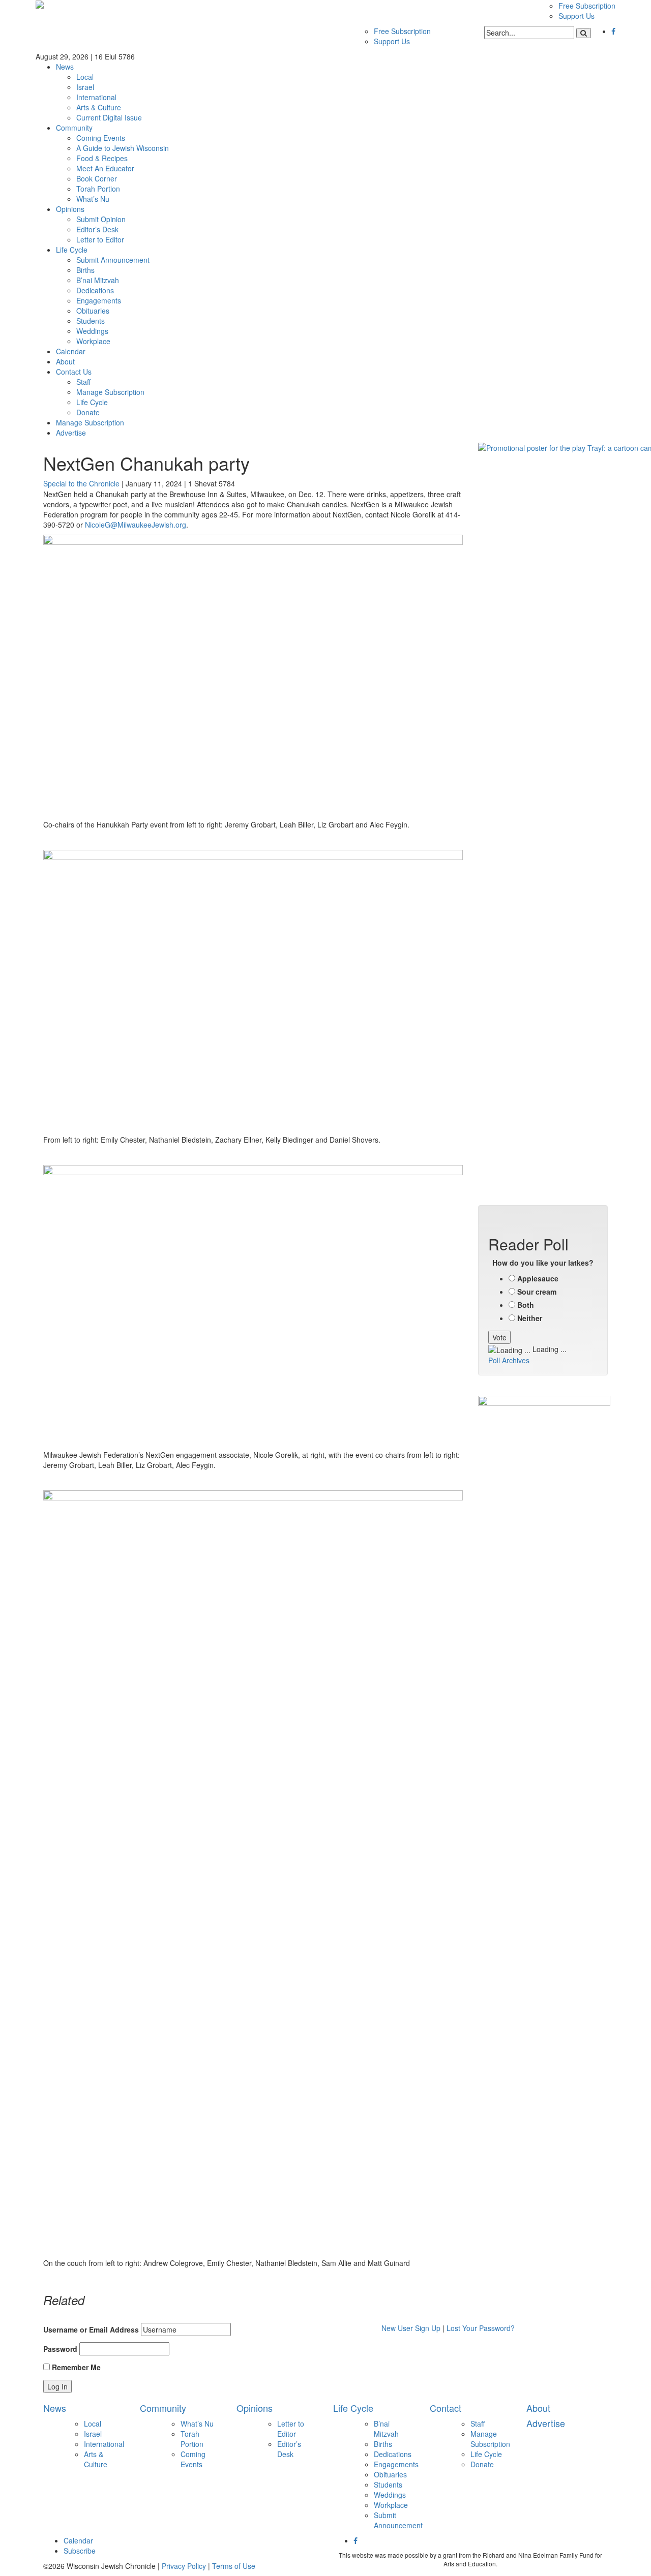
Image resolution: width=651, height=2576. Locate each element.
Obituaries (93, 311)
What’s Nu (93, 199)
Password (60, 2349)
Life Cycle (72, 250)
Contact (446, 2408)
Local (85, 77)
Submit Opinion (101, 219)
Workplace (93, 341)
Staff (83, 382)
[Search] (584, 33)
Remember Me (75, 2367)
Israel (85, 87)
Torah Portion (98, 189)
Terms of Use (234, 2566)
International (96, 97)
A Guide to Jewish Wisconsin (123, 148)
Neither (530, 1318)
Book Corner (97, 178)
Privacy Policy (184, 2566)
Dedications (95, 290)
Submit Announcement (113, 260)
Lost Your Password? (481, 2328)
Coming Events (101, 138)
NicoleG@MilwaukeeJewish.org (136, 525)
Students (91, 321)
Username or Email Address (91, 2329)
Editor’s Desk (97, 229)
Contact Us (74, 372)
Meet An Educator (105, 168)
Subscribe (80, 2551)
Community (74, 128)
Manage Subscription (110, 392)
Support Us (576, 16)
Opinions (70, 209)
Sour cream (537, 1292)
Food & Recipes (102, 158)
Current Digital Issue (109, 117)
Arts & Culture (99, 107)
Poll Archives (509, 1360)
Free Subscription (587, 6)
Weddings (92, 331)
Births (85, 270)
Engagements (99, 300)
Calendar (71, 351)
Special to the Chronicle (81, 483)
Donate (88, 412)
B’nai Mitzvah (98, 280)
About (65, 361)
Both (526, 1305)
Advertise (71, 433)
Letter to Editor (100, 239)
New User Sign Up (411, 2328)
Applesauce (538, 1278)
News (65, 67)
